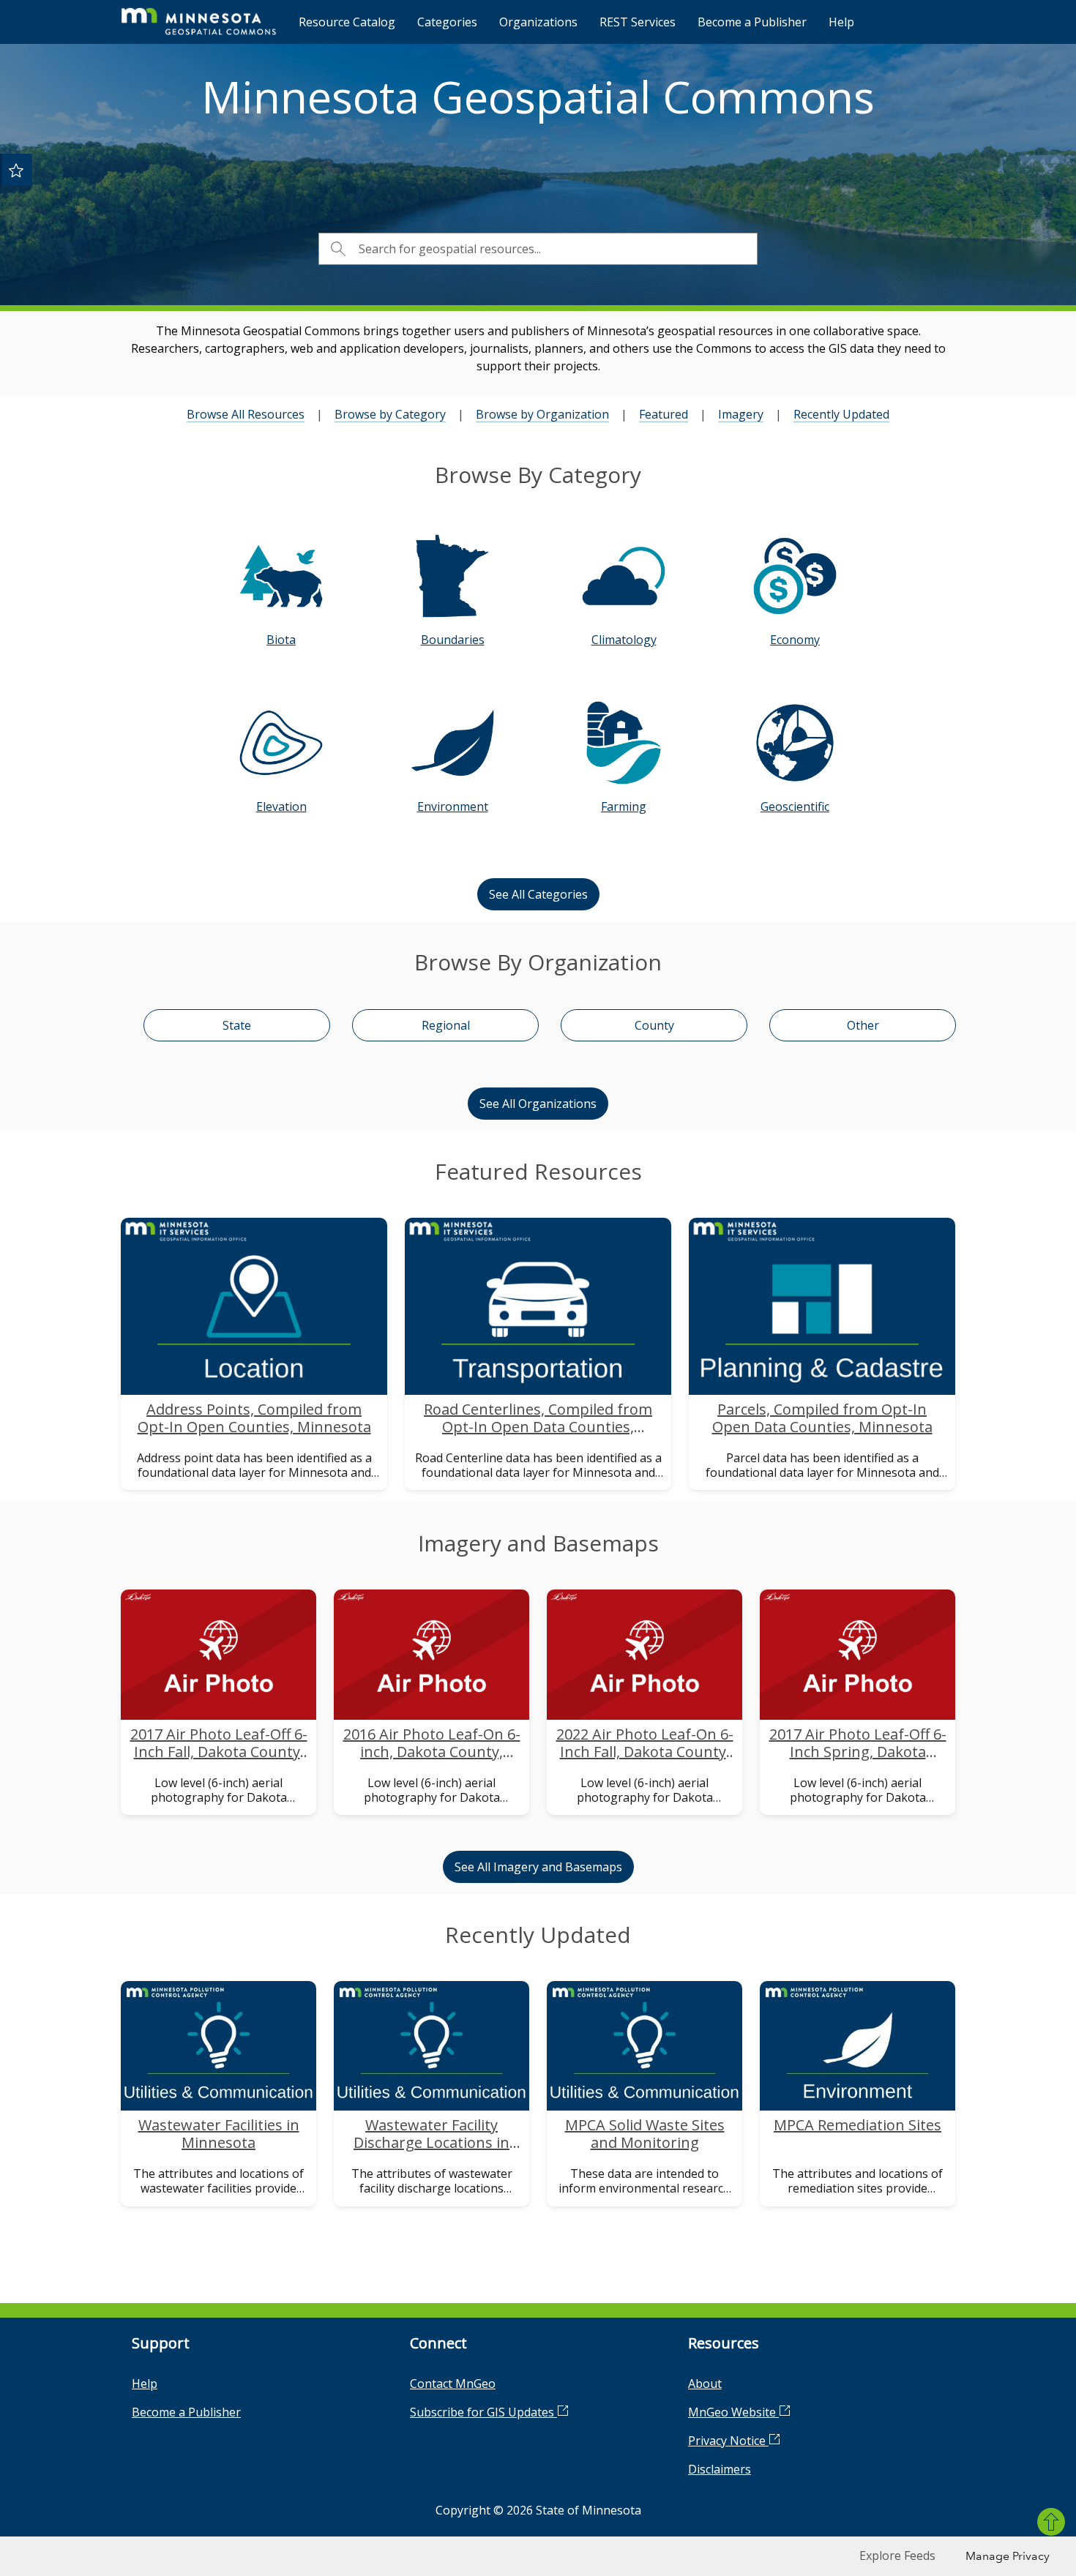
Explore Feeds (897, 2556)
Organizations (538, 22)
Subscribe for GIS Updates (483, 2412)
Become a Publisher (752, 22)
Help (841, 22)
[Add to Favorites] (16, 170)
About (705, 2384)
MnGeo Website (733, 2412)
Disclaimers (720, 2469)
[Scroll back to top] (1051, 2522)
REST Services (638, 22)
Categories (447, 22)
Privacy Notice (728, 2441)
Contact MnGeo (453, 2384)
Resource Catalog (347, 22)
